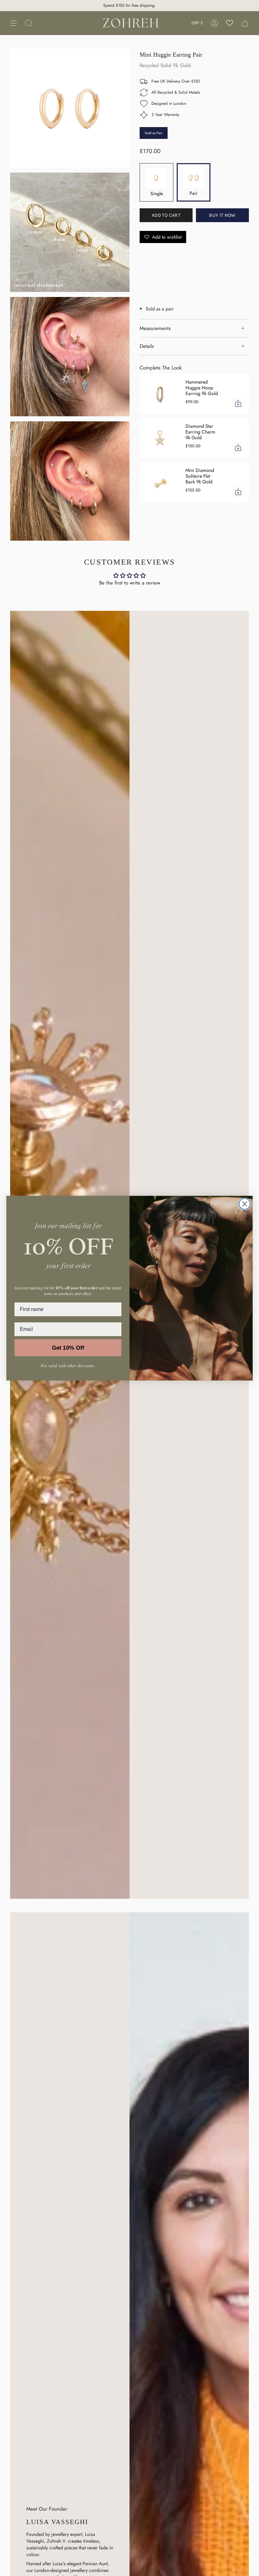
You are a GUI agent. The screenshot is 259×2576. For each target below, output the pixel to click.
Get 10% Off (68, 1347)
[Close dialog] (245, 1204)
